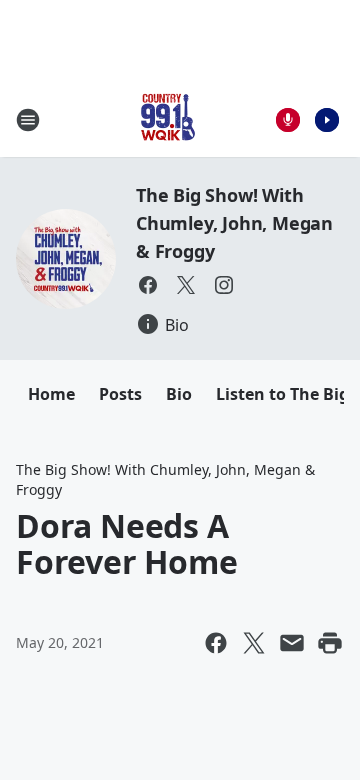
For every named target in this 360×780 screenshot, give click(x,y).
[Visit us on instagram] (224, 285)
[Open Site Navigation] (28, 120)
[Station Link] (166, 119)
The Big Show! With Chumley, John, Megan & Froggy (234, 223)
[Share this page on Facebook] (216, 643)
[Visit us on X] (186, 285)
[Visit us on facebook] (148, 285)
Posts (120, 394)
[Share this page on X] (254, 643)
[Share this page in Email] (292, 643)
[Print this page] (330, 643)
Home (51, 394)
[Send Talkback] (288, 120)
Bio (179, 394)
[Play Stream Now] (327, 120)
